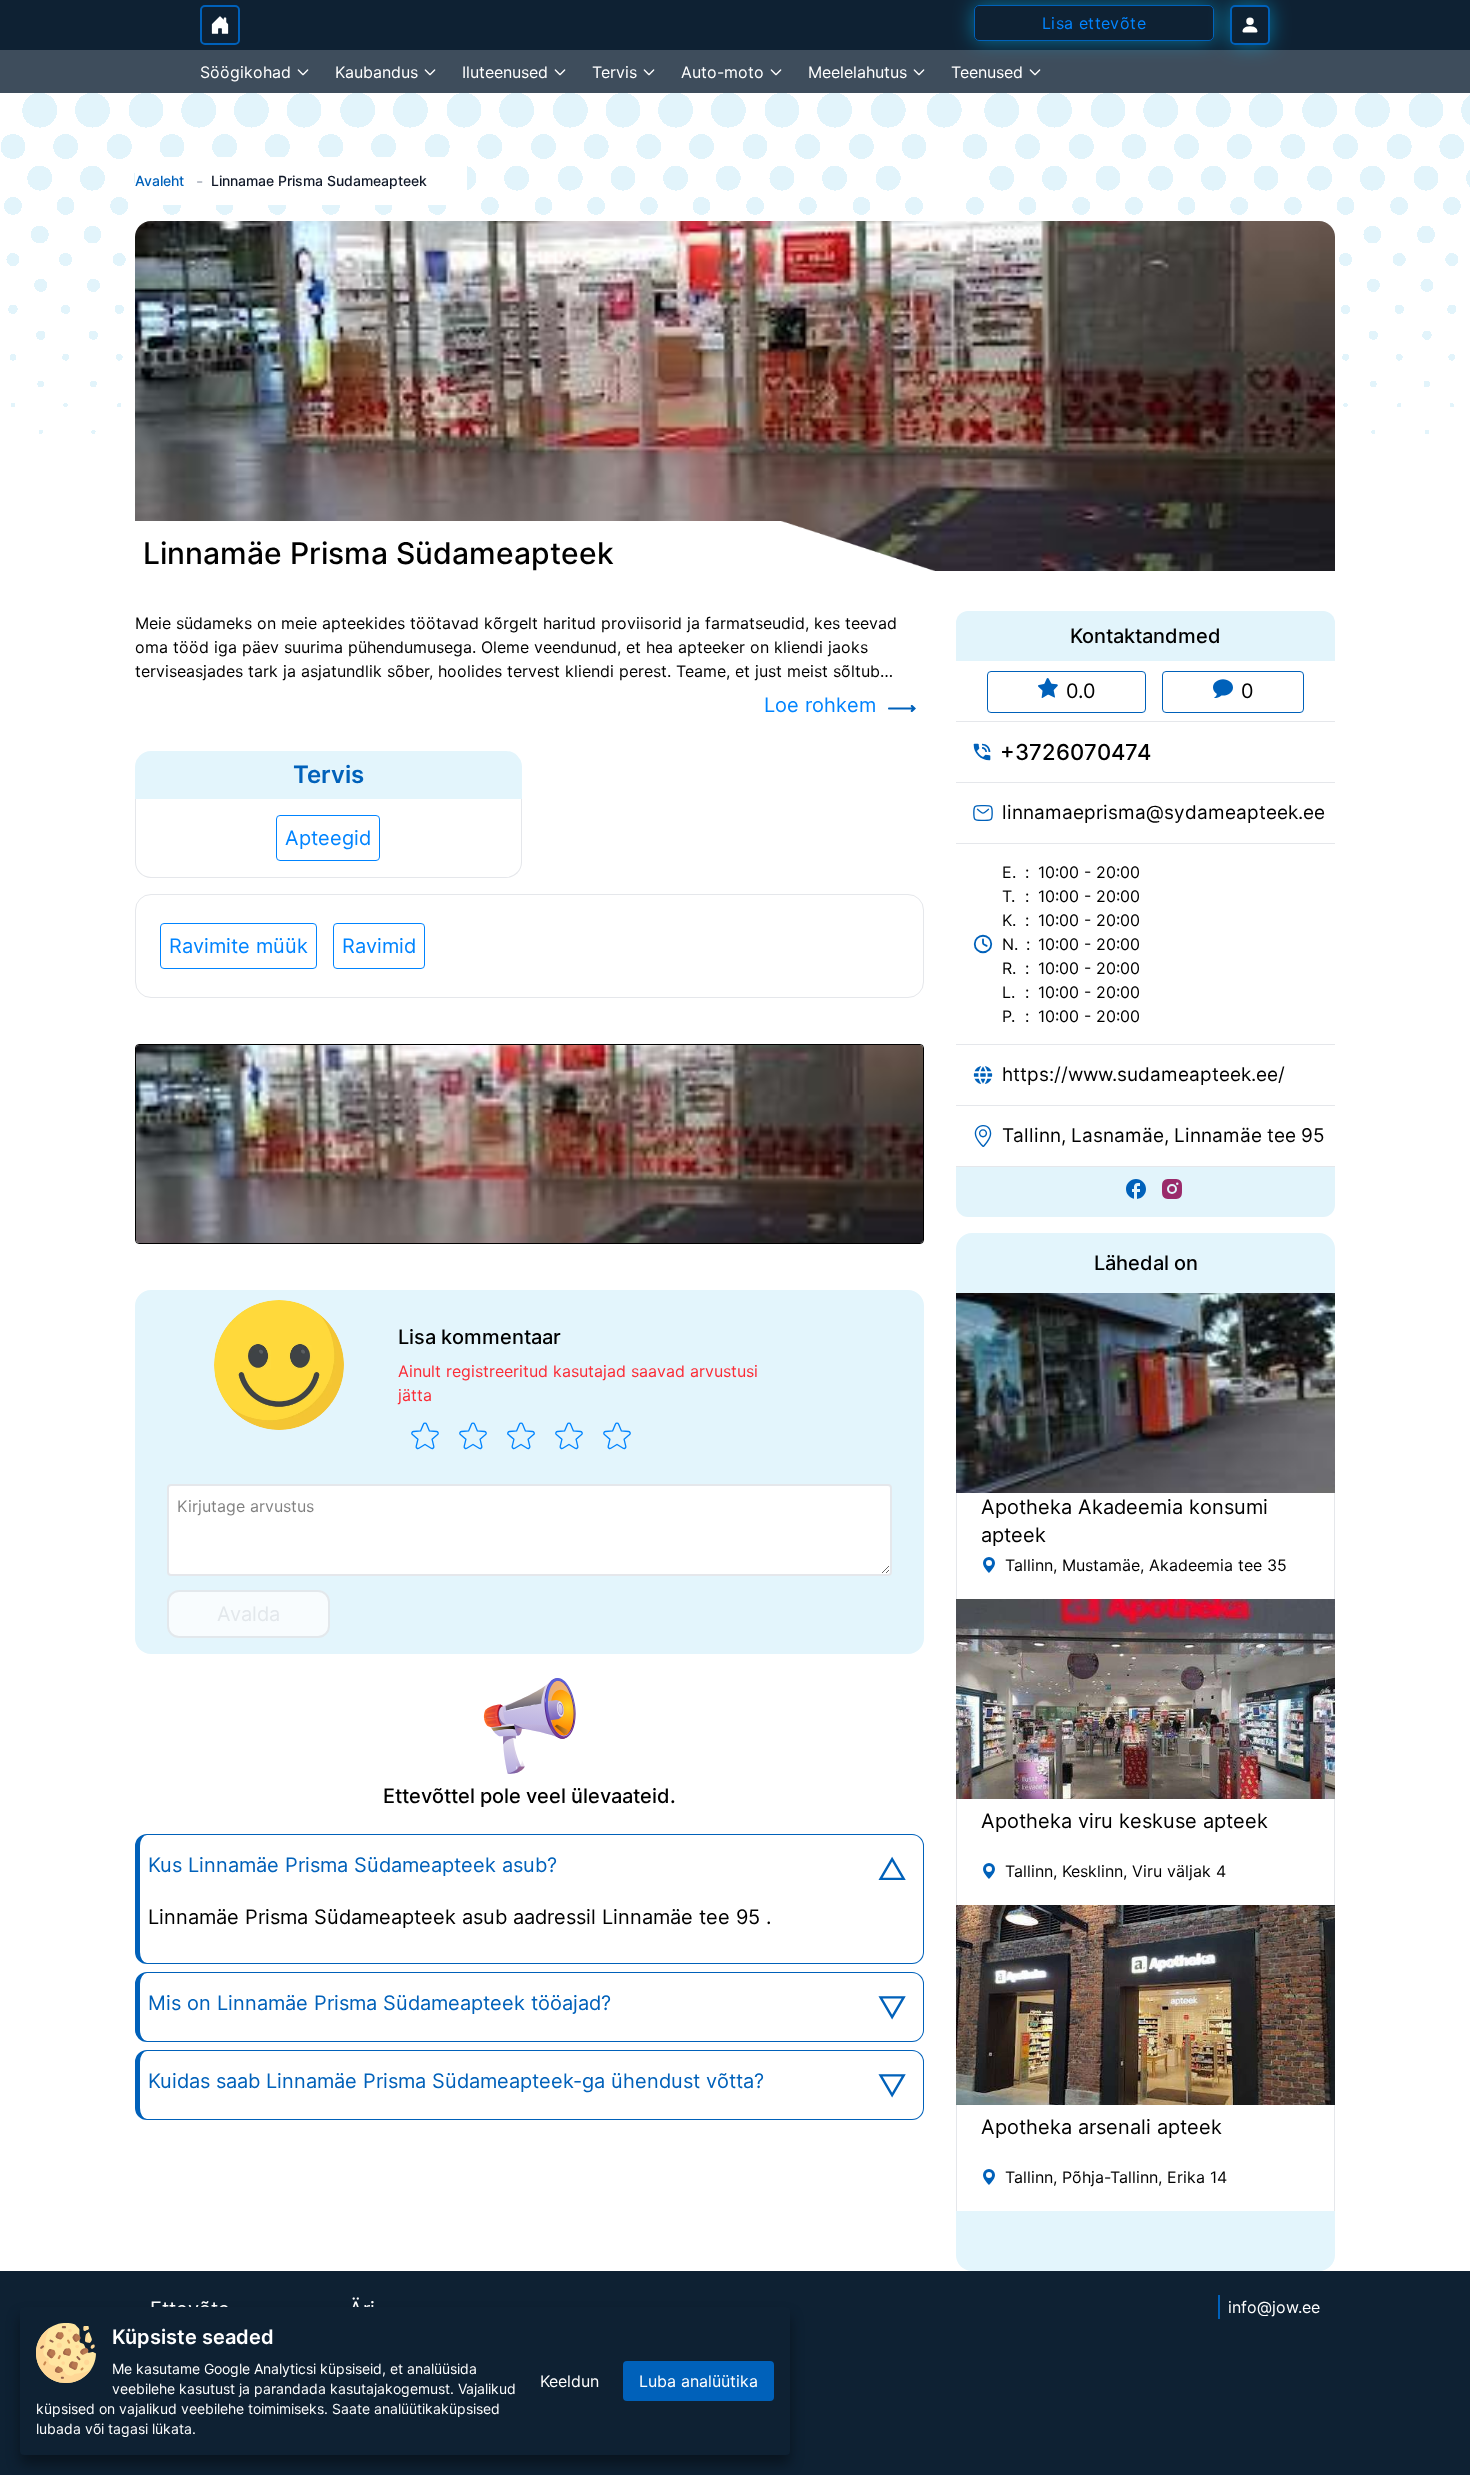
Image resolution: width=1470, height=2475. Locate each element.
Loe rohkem (820, 705)
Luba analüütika (698, 2381)
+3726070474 (1075, 752)
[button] (529, 1144)
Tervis (328, 774)
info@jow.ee (1274, 2307)
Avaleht (159, 180)
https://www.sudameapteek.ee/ (1143, 1074)
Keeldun (569, 2381)
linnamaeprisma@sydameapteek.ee (1163, 812)
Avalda (248, 1614)
